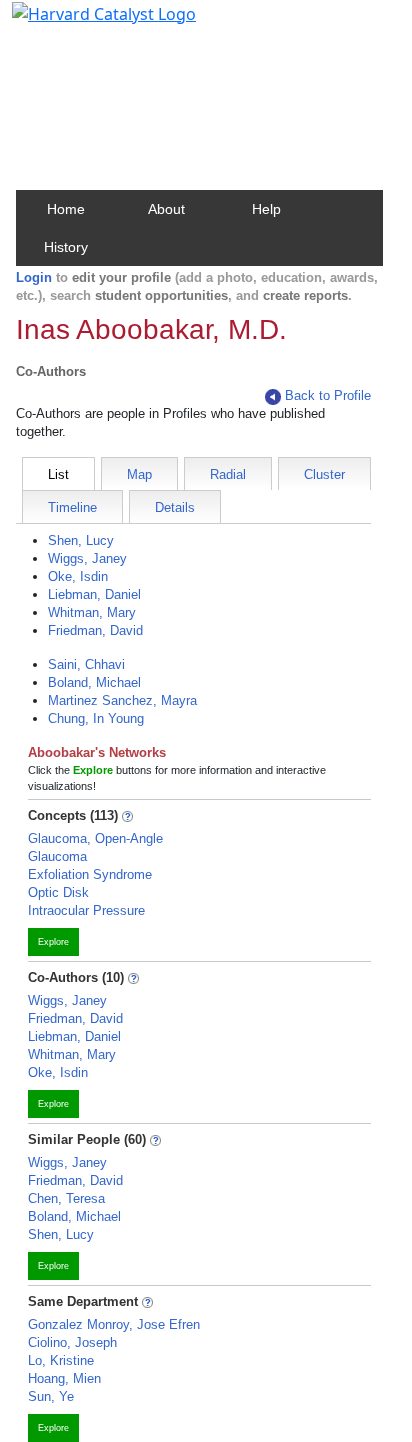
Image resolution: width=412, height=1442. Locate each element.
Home (66, 209)
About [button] (166, 209)
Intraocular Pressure (86, 910)
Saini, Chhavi (86, 664)
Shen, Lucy (81, 540)
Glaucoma (57, 856)
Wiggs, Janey (87, 558)
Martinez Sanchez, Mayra (122, 700)
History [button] (66, 247)
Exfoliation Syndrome (90, 874)
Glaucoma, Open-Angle (95, 838)
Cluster (324, 474)
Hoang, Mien (64, 1378)
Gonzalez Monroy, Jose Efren (114, 1324)
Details (175, 507)
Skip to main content (83, 24)
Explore (53, 942)
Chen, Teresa (66, 1198)
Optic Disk (58, 892)
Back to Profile (328, 395)
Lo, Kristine (61, 1360)
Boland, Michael (94, 682)
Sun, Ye (51, 1396)
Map (139, 474)
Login (34, 277)
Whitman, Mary (92, 612)
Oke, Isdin (78, 576)
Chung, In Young (96, 718)
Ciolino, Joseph (72, 1342)
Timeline (72, 507)
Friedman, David (95, 630)
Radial (228, 474)
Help (266, 209)
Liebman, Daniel (94, 594)
